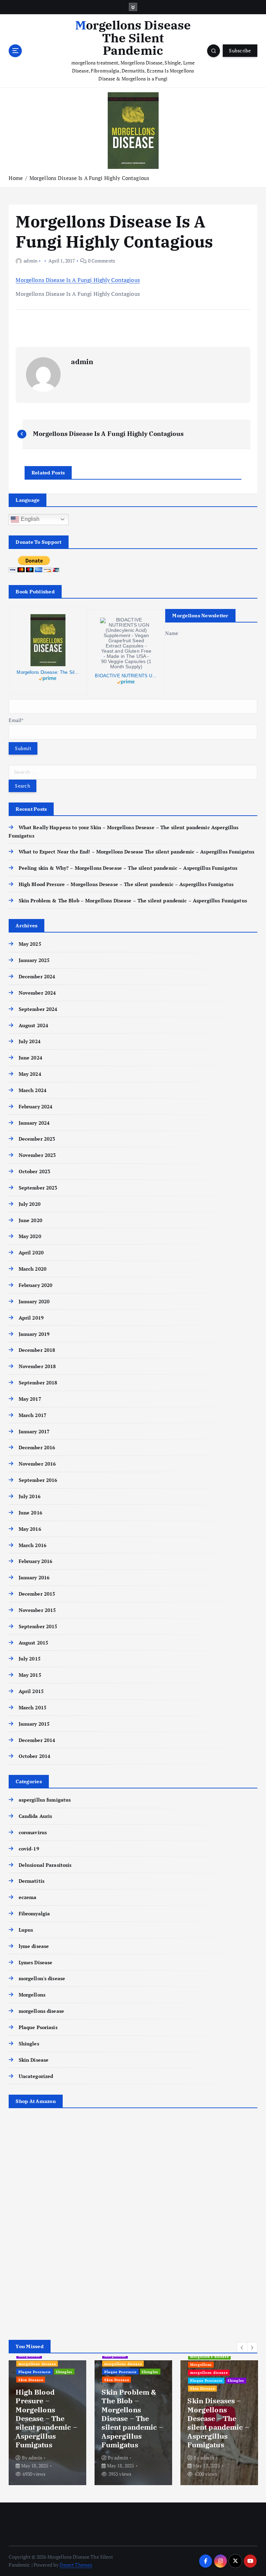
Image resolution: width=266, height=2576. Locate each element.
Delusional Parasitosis (45, 1865)
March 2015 (33, 1708)
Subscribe (240, 51)
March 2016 (33, 1545)
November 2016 (37, 1464)
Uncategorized (36, 2076)
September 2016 (38, 1480)
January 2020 (34, 1302)
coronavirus (33, 1832)
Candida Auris (35, 1816)
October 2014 (34, 1756)
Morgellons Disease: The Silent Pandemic (48, 672)
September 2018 (38, 1383)
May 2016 (30, 1529)
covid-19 (29, 1849)
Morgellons (32, 1995)
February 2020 (36, 1285)
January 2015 (34, 1724)
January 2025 (34, 960)
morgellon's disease (42, 1978)
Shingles (29, 2044)
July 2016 (29, 1496)
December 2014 (37, 1740)
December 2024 (37, 977)
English (29, 519)
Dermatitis (32, 1881)
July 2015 (29, 1659)
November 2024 (37, 993)
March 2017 (33, 1415)
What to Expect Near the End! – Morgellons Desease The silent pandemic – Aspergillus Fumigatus (136, 852)
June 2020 (30, 1220)
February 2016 (36, 1561)
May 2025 (30, 944)
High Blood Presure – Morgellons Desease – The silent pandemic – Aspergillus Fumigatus (126, 884)
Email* (16, 720)
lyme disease (34, 1946)
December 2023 (37, 1139)
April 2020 (31, 1253)
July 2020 (29, 1204)
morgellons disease (41, 2011)
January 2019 (34, 1334)
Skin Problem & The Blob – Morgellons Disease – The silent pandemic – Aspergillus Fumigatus (133, 901)
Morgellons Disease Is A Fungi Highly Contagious (89, 178)
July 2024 (29, 1041)
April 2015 (31, 1691)
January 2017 (34, 1432)
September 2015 (38, 1626)
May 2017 (30, 1399)
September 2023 (38, 1188)
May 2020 (30, 1236)
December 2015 (37, 1594)
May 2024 (30, 1074)
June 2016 (30, 1513)
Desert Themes (76, 2565)
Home (16, 178)
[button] (242, 2347)
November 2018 (37, 1366)
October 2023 (34, 1171)
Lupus (26, 1930)
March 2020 (33, 1269)
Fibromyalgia (34, 1914)
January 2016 (34, 1578)
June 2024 (30, 1058)
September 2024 (38, 1009)
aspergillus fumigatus (45, 1800)
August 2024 (33, 1025)
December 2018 (37, 1350)
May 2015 (30, 1675)
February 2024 (36, 1107)
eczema (28, 1897)
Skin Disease (34, 2060)
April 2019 (31, 1318)
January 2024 (34, 1123)
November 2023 (37, 1155)
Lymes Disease (36, 1963)
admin (30, 261)
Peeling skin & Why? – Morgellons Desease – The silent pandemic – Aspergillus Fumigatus (128, 868)
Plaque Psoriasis (38, 2027)
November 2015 (37, 1610)
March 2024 (33, 1090)
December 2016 (37, 1448)
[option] (47, 2423)
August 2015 (33, 1643)
